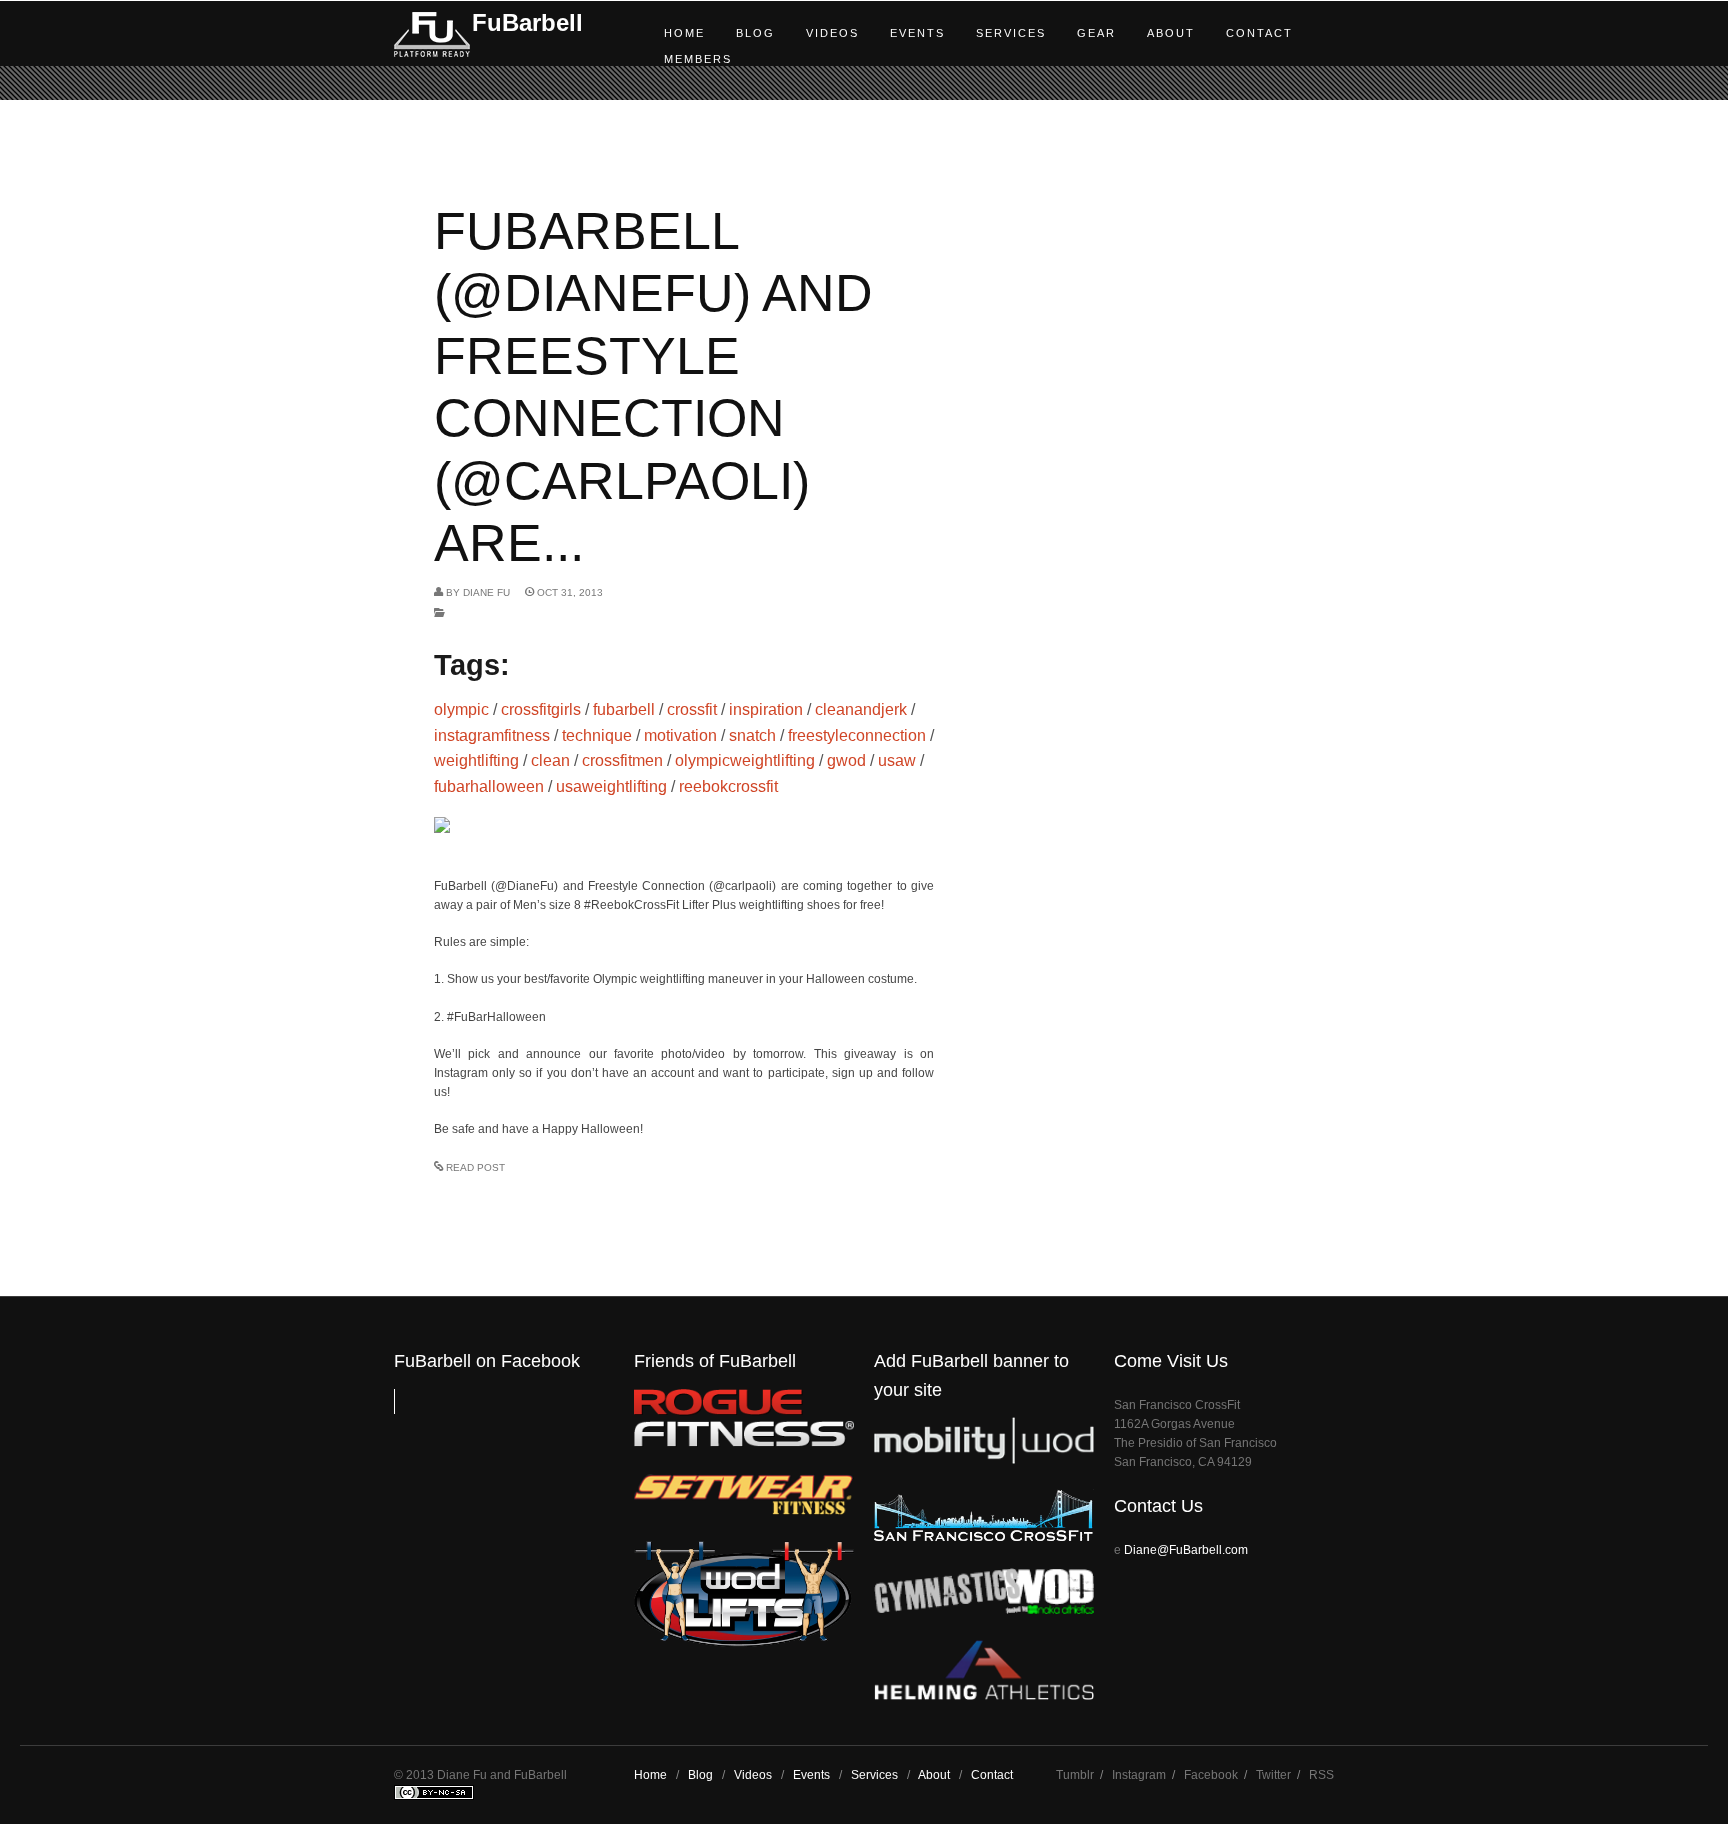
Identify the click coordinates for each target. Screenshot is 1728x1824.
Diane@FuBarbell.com (1186, 1550)
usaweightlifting (611, 786)
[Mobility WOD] (984, 1459)
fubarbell (624, 709)
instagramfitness (492, 735)
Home (684, 33)
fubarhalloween (489, 786)
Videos (832, 33)
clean (550, 760)
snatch (752, 735)
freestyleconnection (857, 735)
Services (1011, 33)
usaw (897, 760)
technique (597, 735)
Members (698, 59)
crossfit (692, 709)
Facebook (1211, 1775)
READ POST (475, 1167)
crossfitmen (622, 760)
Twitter (1273, 1775)
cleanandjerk (861, 709)
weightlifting (476, 760)
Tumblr (1075, 1775)
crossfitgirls (541, 709)
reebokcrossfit (728, 786)
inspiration (766, 709)
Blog (755, 33)
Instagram (1139, 1775)
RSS (1321, 1775)
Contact (1259, 33)
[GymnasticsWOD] (984, 1609)
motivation (680, 735)
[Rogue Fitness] (744, 1442)
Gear (1096, 33)
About (1171, 33)
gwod (846, 760)
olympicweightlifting (745, 760)
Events (917, 33)
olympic (461, 709)
